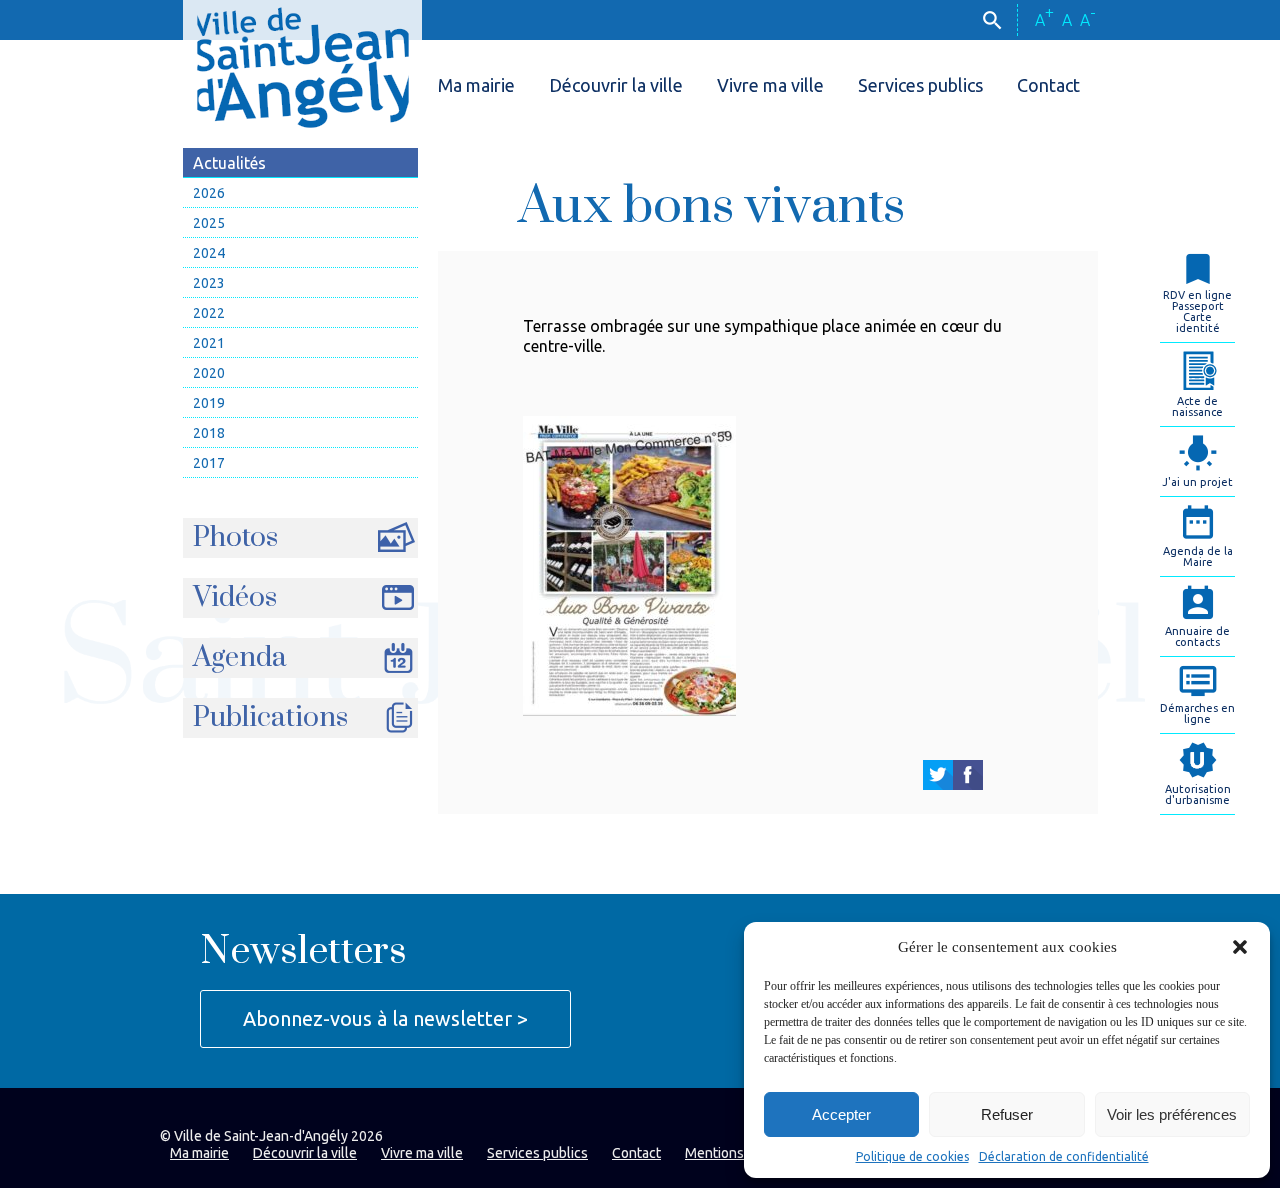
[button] (1240, 947)
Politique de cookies (912, 1156)
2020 (209, 373)
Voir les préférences (1172, 1114)
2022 (209, 313)
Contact (1048, 85)
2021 (209, 343)
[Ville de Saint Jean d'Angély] (302, 64)
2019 (209, 403)
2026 (209, 193)
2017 (209, 463)
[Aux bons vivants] (938, 775)
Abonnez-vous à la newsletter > (385, 1018)
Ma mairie (476, 85)
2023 (209, 283)
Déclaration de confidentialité (1064, 1156)
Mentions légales (739, 1153)
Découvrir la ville (616, 85)
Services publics (920, 85)
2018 (209, 433)
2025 (209, 223)
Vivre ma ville (770, 85)
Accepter (841, 1114)
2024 (209, 253)
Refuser (1007, 1114)
